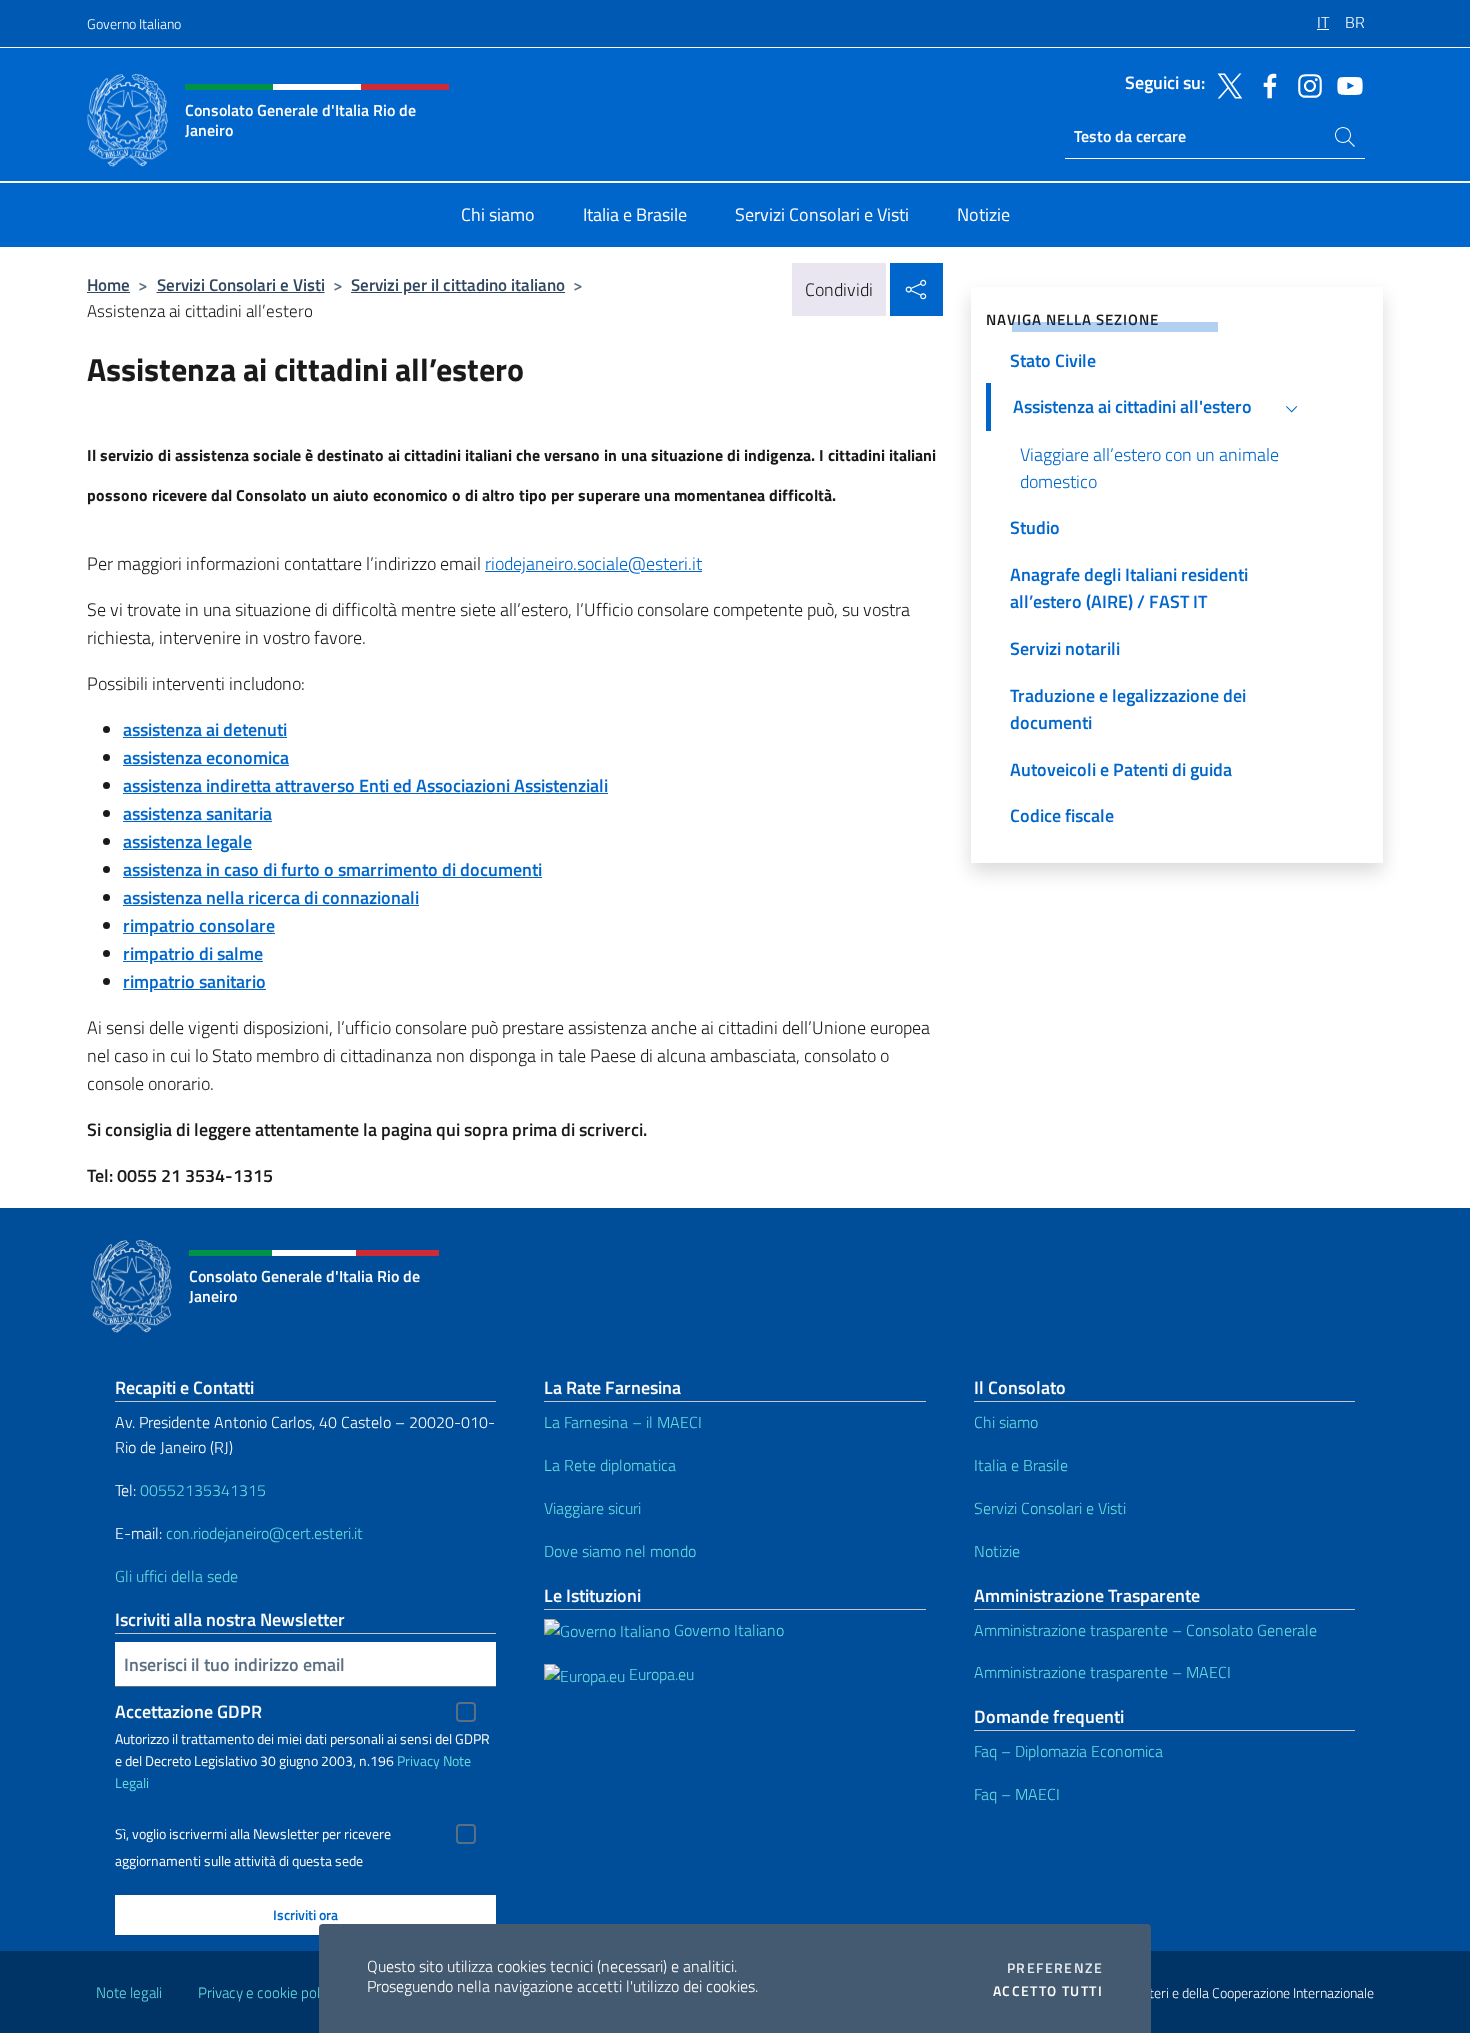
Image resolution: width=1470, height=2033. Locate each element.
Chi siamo (1006, 1422)
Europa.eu (659, 1674)
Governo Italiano (134, 23)
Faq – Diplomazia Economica (1068, 1751)
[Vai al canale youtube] (1345, 84)
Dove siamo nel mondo (620, 1551)
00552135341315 (203, 1490)
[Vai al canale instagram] (1305, 84)
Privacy (418, 1760)
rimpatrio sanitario (194, 981)
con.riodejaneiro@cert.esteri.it (264, 1533)
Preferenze (1055, 1968)
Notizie (997, 1551)
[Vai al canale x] (1225, 84)
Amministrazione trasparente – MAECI (1102, 1672)
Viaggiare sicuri (592, 1508)
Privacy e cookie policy (267, 1992)
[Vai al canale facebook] (1265, 84)
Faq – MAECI (1017, 1794)
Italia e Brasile (1021, 1465)
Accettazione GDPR (188, 1711)
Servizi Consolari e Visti (241, 284)
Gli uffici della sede (176, 1576)
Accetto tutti (1048, 1991)
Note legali (129, 1992)
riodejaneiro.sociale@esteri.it (593, 563)
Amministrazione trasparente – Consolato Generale (1145, 1630)
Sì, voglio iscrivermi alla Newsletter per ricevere (253, 1834)
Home (108, 284)
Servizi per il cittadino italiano (458, 284)
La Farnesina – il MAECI (623, 1422)
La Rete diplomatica (610, 1465)
